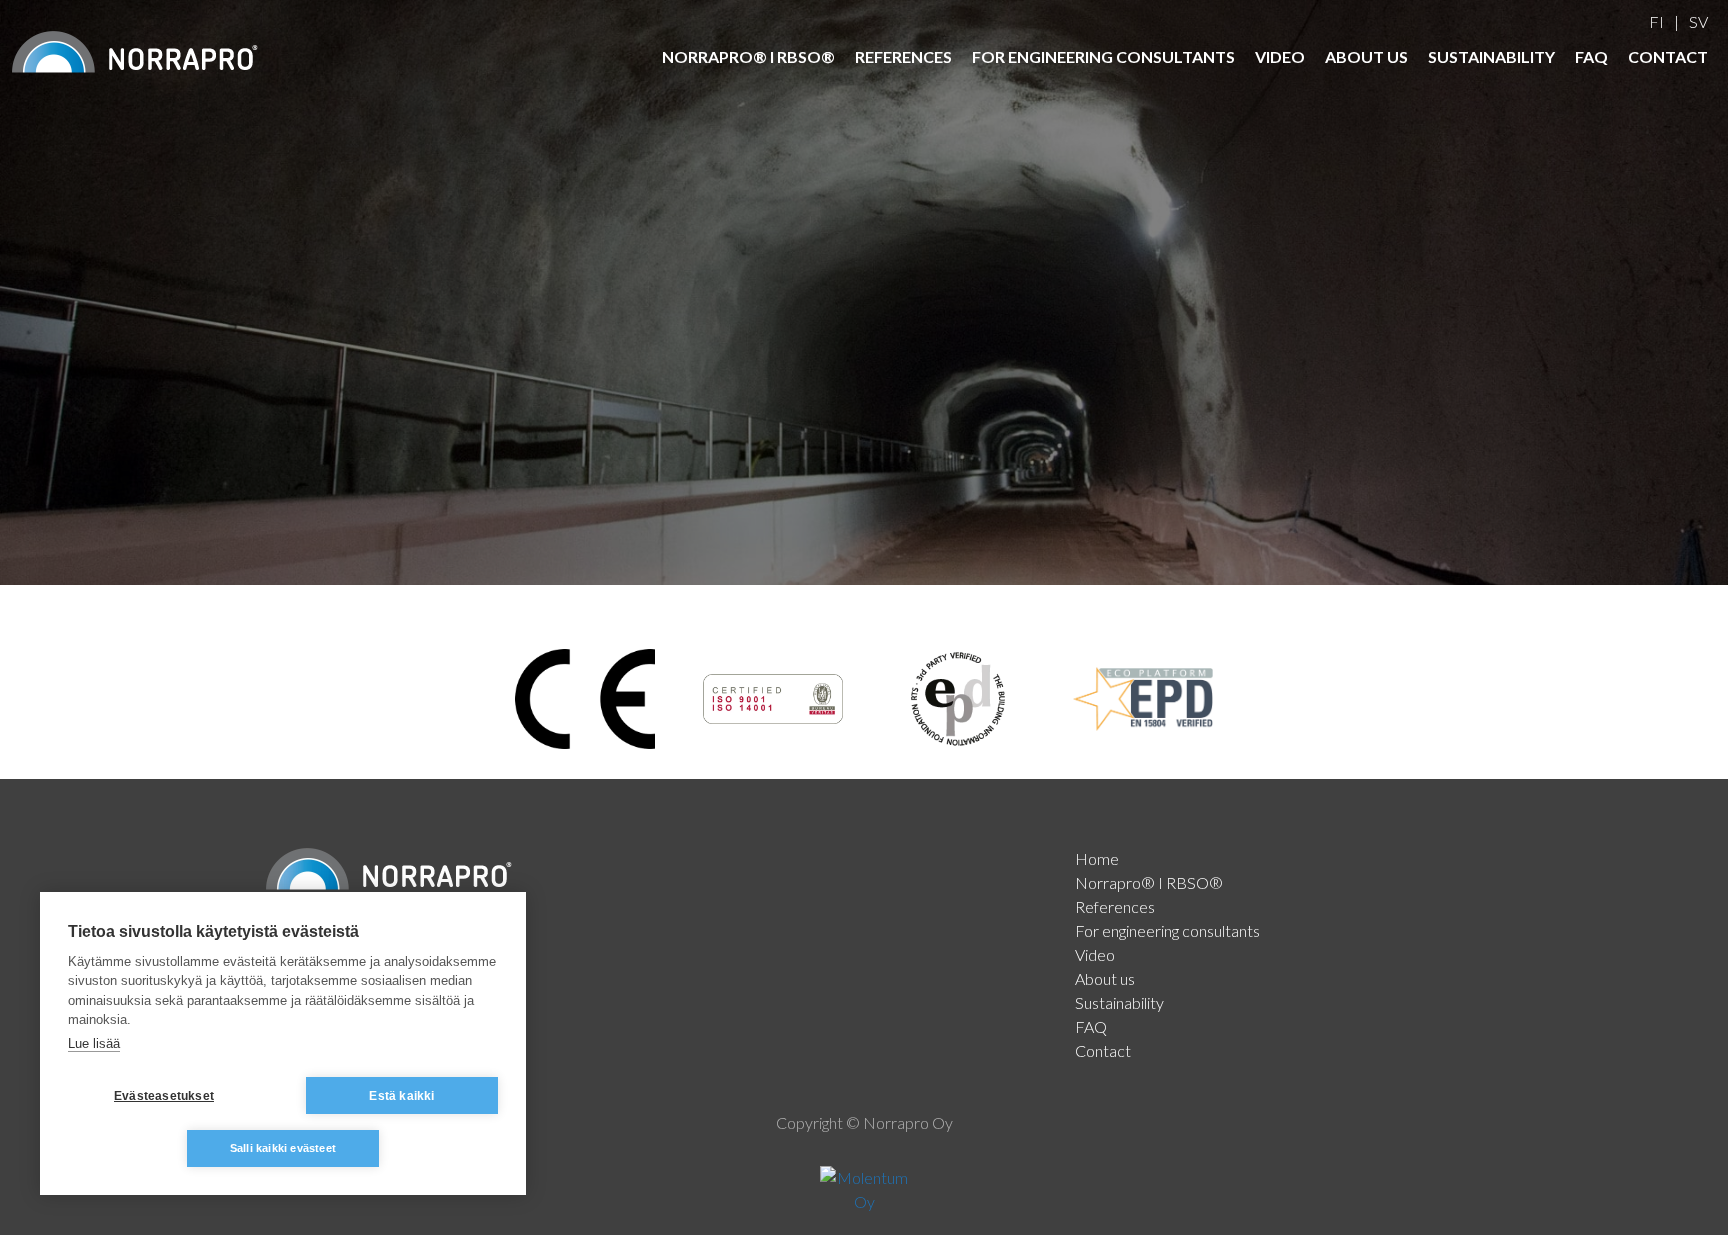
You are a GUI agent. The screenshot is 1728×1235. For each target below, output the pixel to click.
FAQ (1591, 56)
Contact (1668, 56)
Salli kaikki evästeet (283, 1148)
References (903, 56)
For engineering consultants (1103, 56)
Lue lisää (94, 1043)
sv (1698, 21)
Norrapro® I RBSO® (748, 56)
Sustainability (1491, 56)
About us (1366, 56)
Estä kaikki (401, 1096)
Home (1097, 858)
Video (1280, 56)
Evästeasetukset (164, 1096)
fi (1656, 21)
